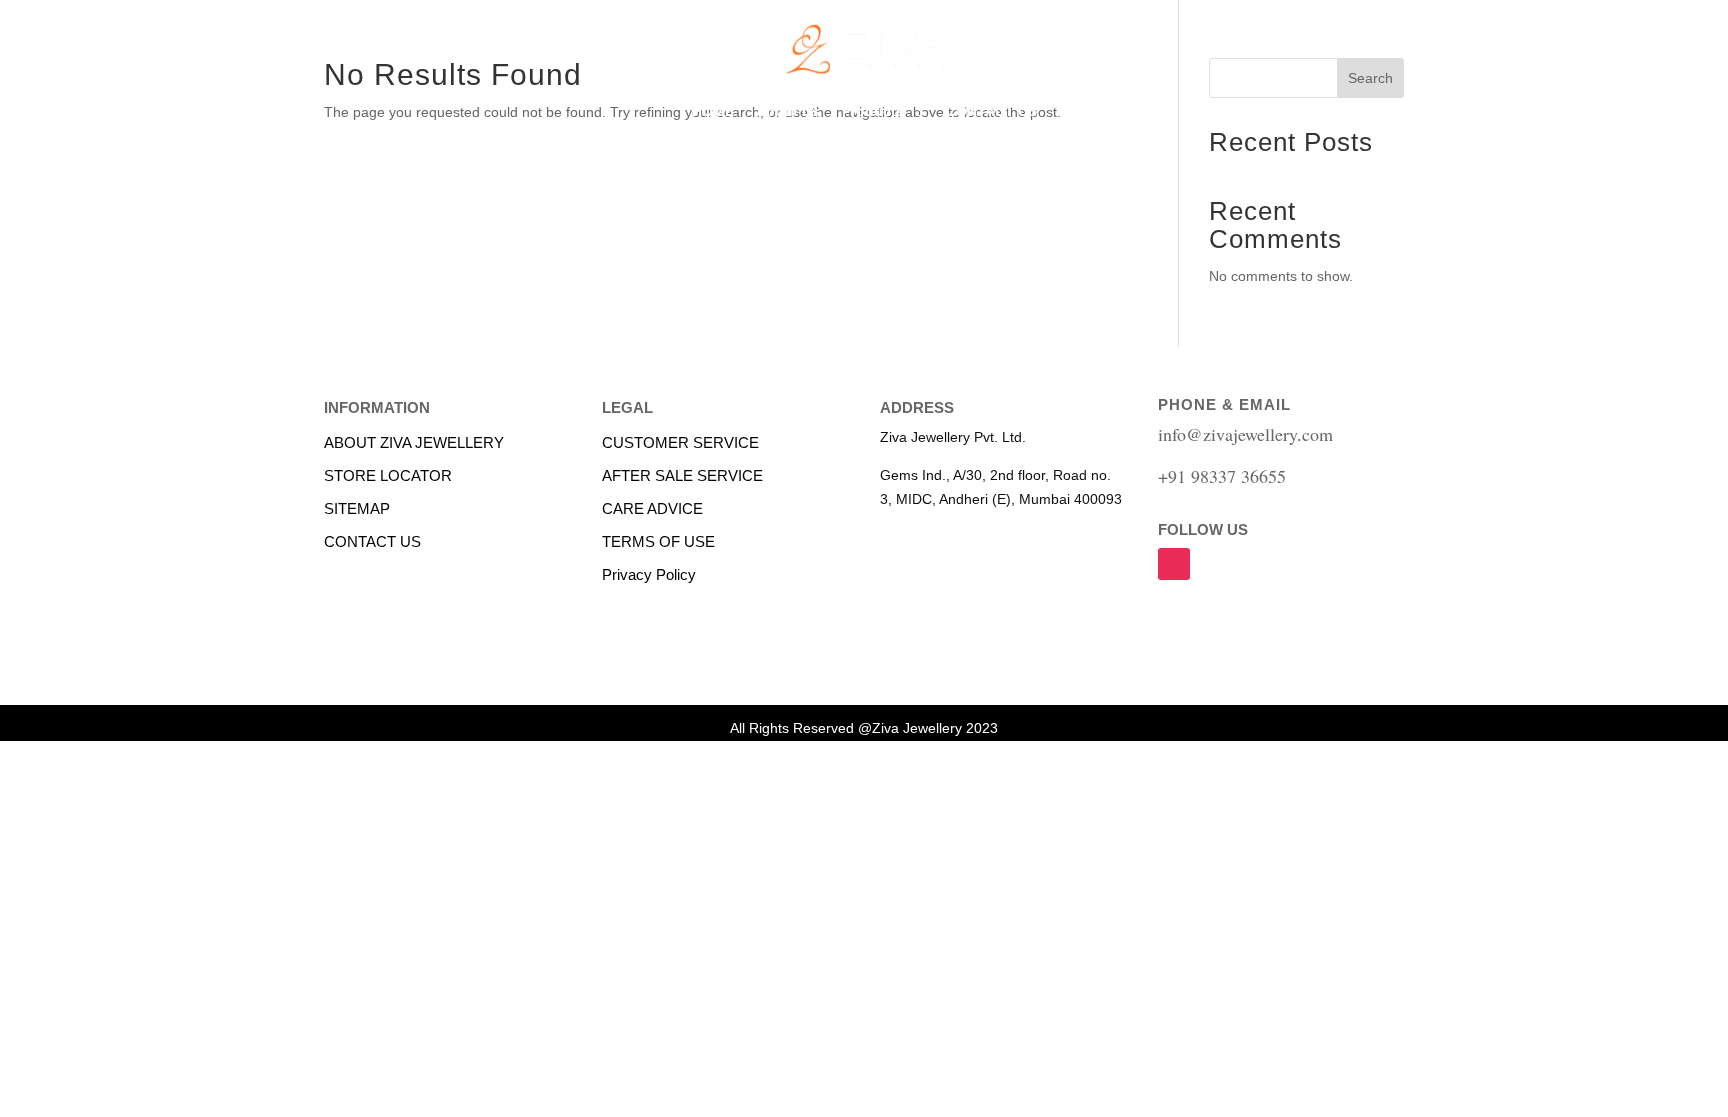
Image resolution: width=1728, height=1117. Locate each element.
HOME (713, 111)
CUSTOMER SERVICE (680, 442)
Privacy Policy (649, 574)
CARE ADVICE (652, 508)
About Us (788, 111)
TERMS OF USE (658, 541)
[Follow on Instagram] (1174, 564)
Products (873, 111)
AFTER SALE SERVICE (682, 475)
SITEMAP (357, 508)
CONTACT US (991, 111)
